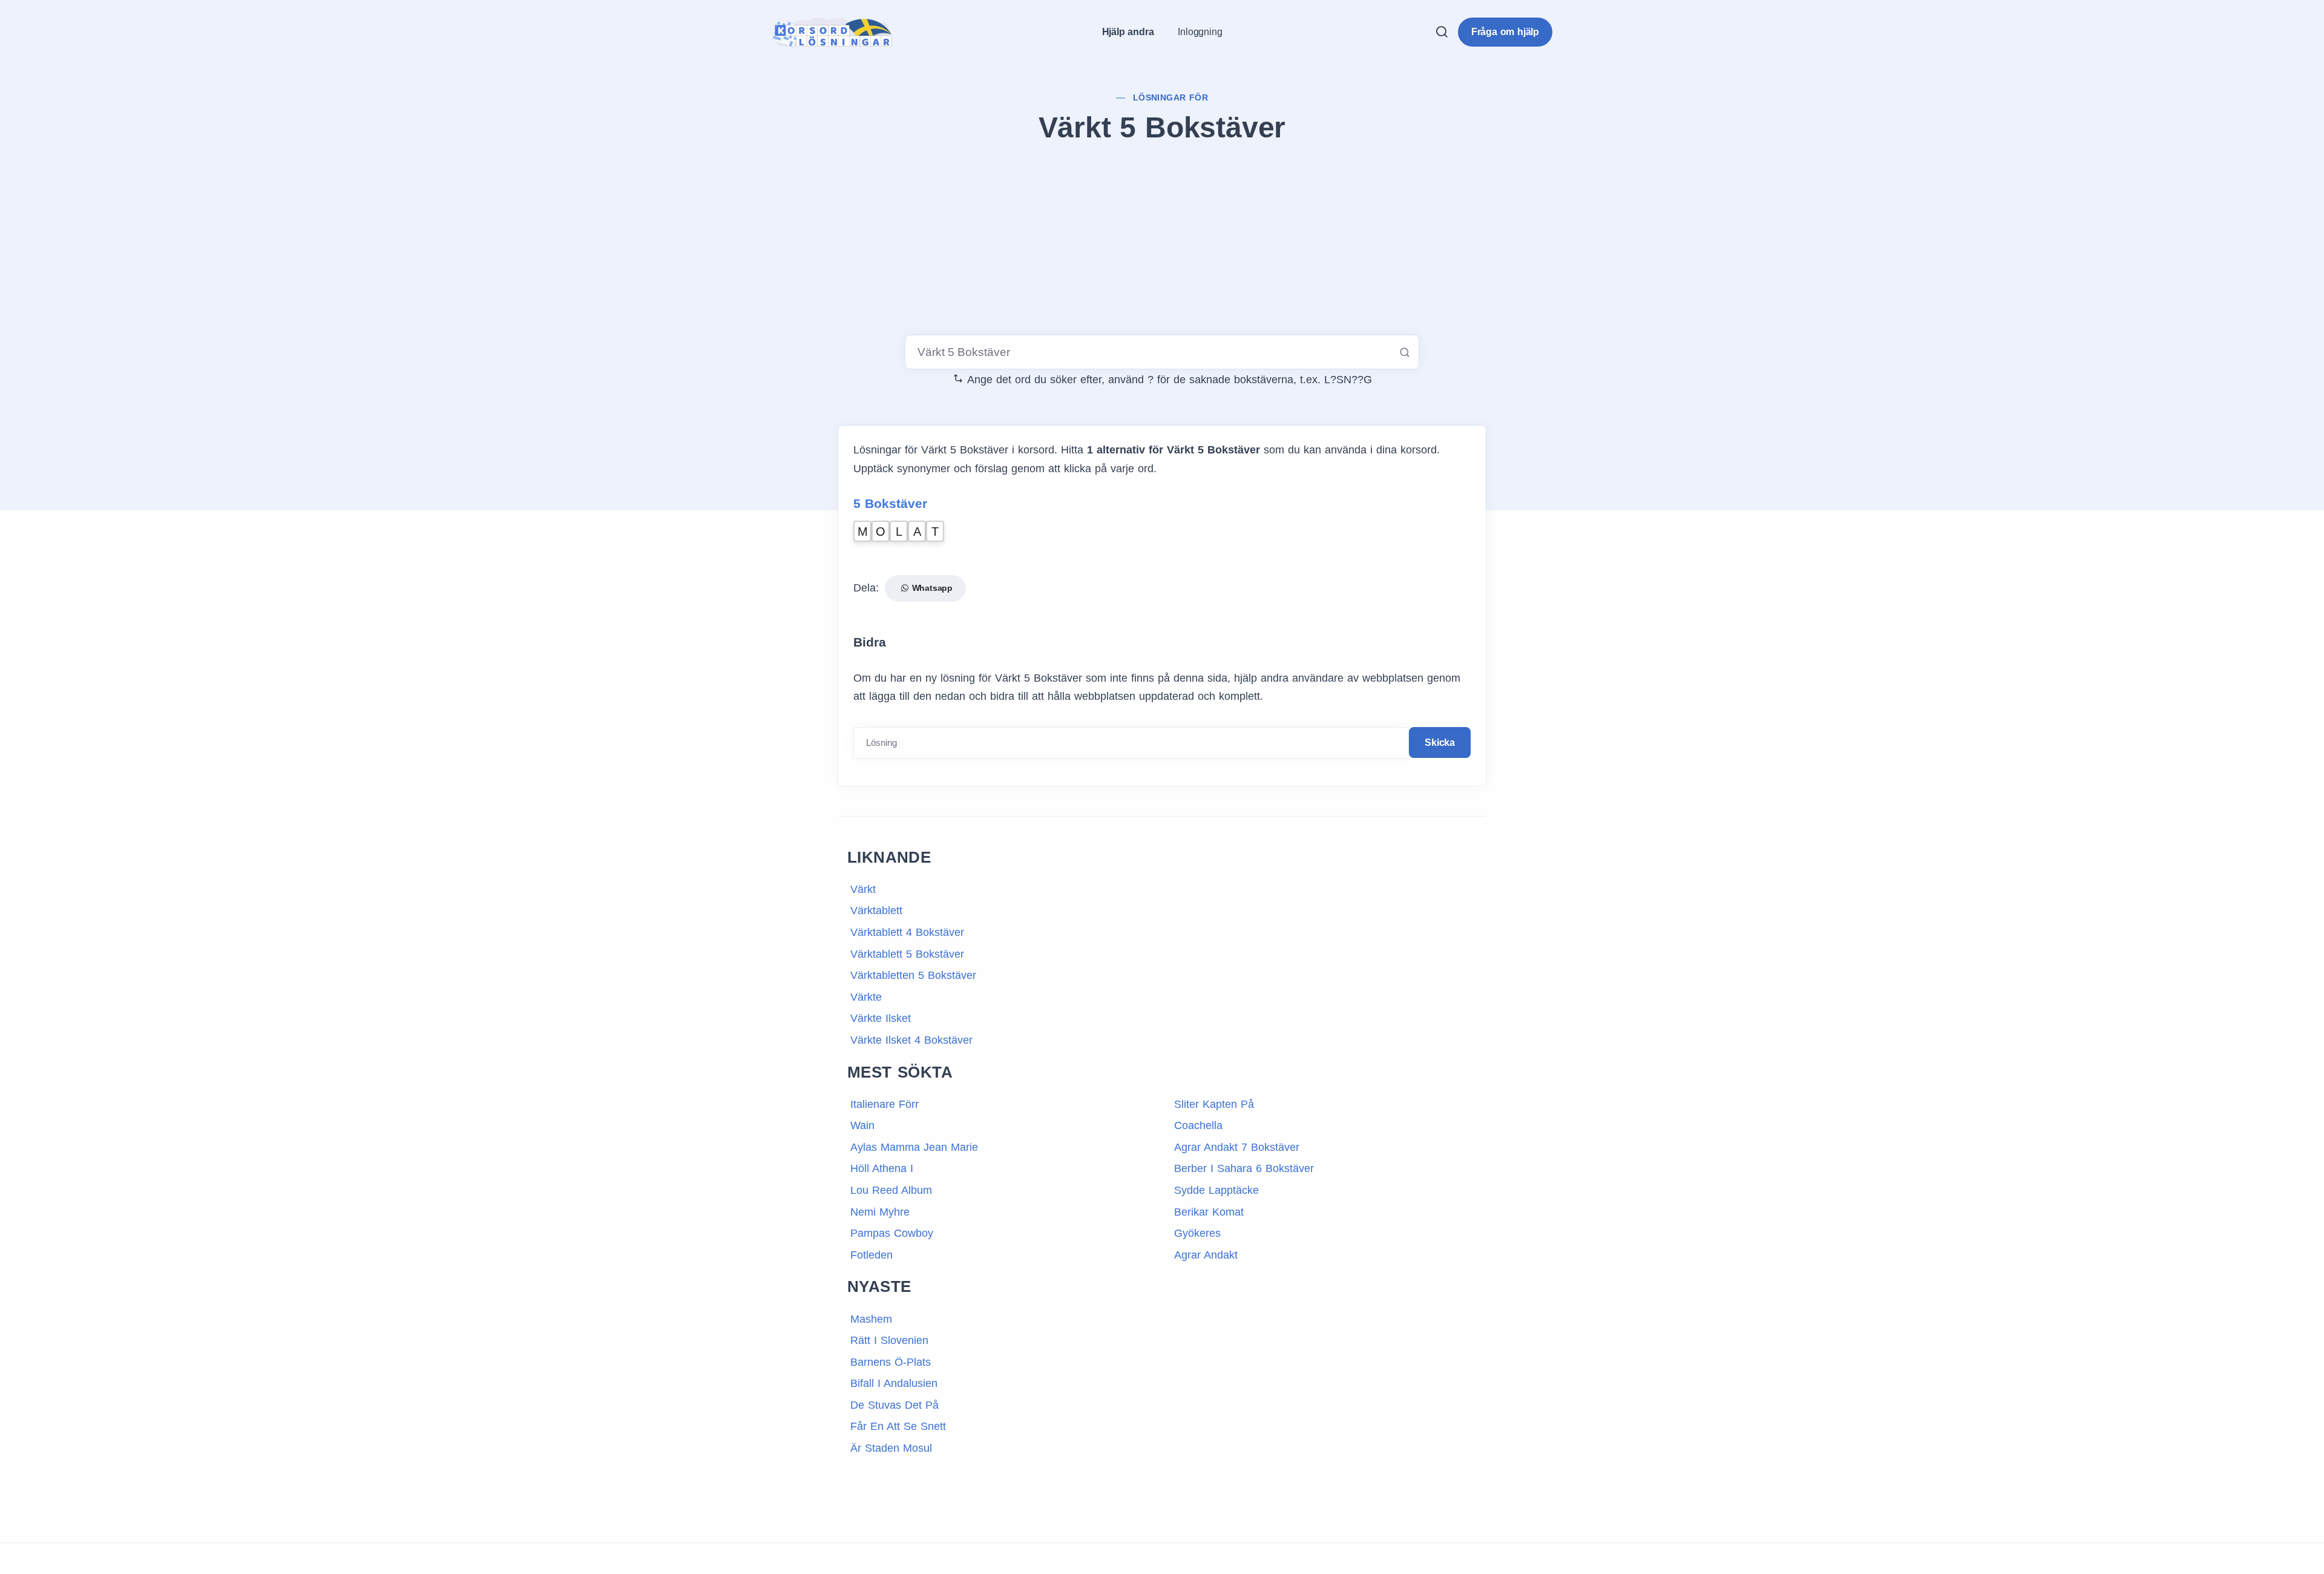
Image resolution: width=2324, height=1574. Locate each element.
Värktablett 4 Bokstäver (907, 932)
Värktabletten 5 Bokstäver (913, 975)
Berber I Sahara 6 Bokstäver (1244, 1168)
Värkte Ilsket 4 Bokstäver (911, 1040)
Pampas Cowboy (892, 1233)
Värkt (863, 889)
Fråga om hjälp (1505, 32)
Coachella (1198, 1125)
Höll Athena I (882, 1168)
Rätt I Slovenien (889, 1340)
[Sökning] (1442, 32)
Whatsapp (931, 588)
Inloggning (1200, 32)
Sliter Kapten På (1214, 1104)
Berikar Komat (1209, 1212)
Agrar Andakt (1206, 1255)
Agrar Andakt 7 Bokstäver (1237, 1147)
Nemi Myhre (880, 1212)
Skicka (1440, 743)
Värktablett (876, 910)
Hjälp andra (1128, 32)
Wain (862, 1125)
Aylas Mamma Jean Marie (914, 1147)
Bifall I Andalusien (894, 1383)
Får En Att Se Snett (898, 1426)
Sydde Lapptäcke (1216, 1190)
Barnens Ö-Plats (891, 1362)
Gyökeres (1197, 1233)
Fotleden (871, 1255)
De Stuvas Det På (894, 1405)
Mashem (871, 1319)
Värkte (866, 997)
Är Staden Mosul (891, 1448)
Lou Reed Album (891, 1190)
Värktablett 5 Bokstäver (907, 954)
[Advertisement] (1162, 242)
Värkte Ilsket (881, 1018)
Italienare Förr (885, 1104)
